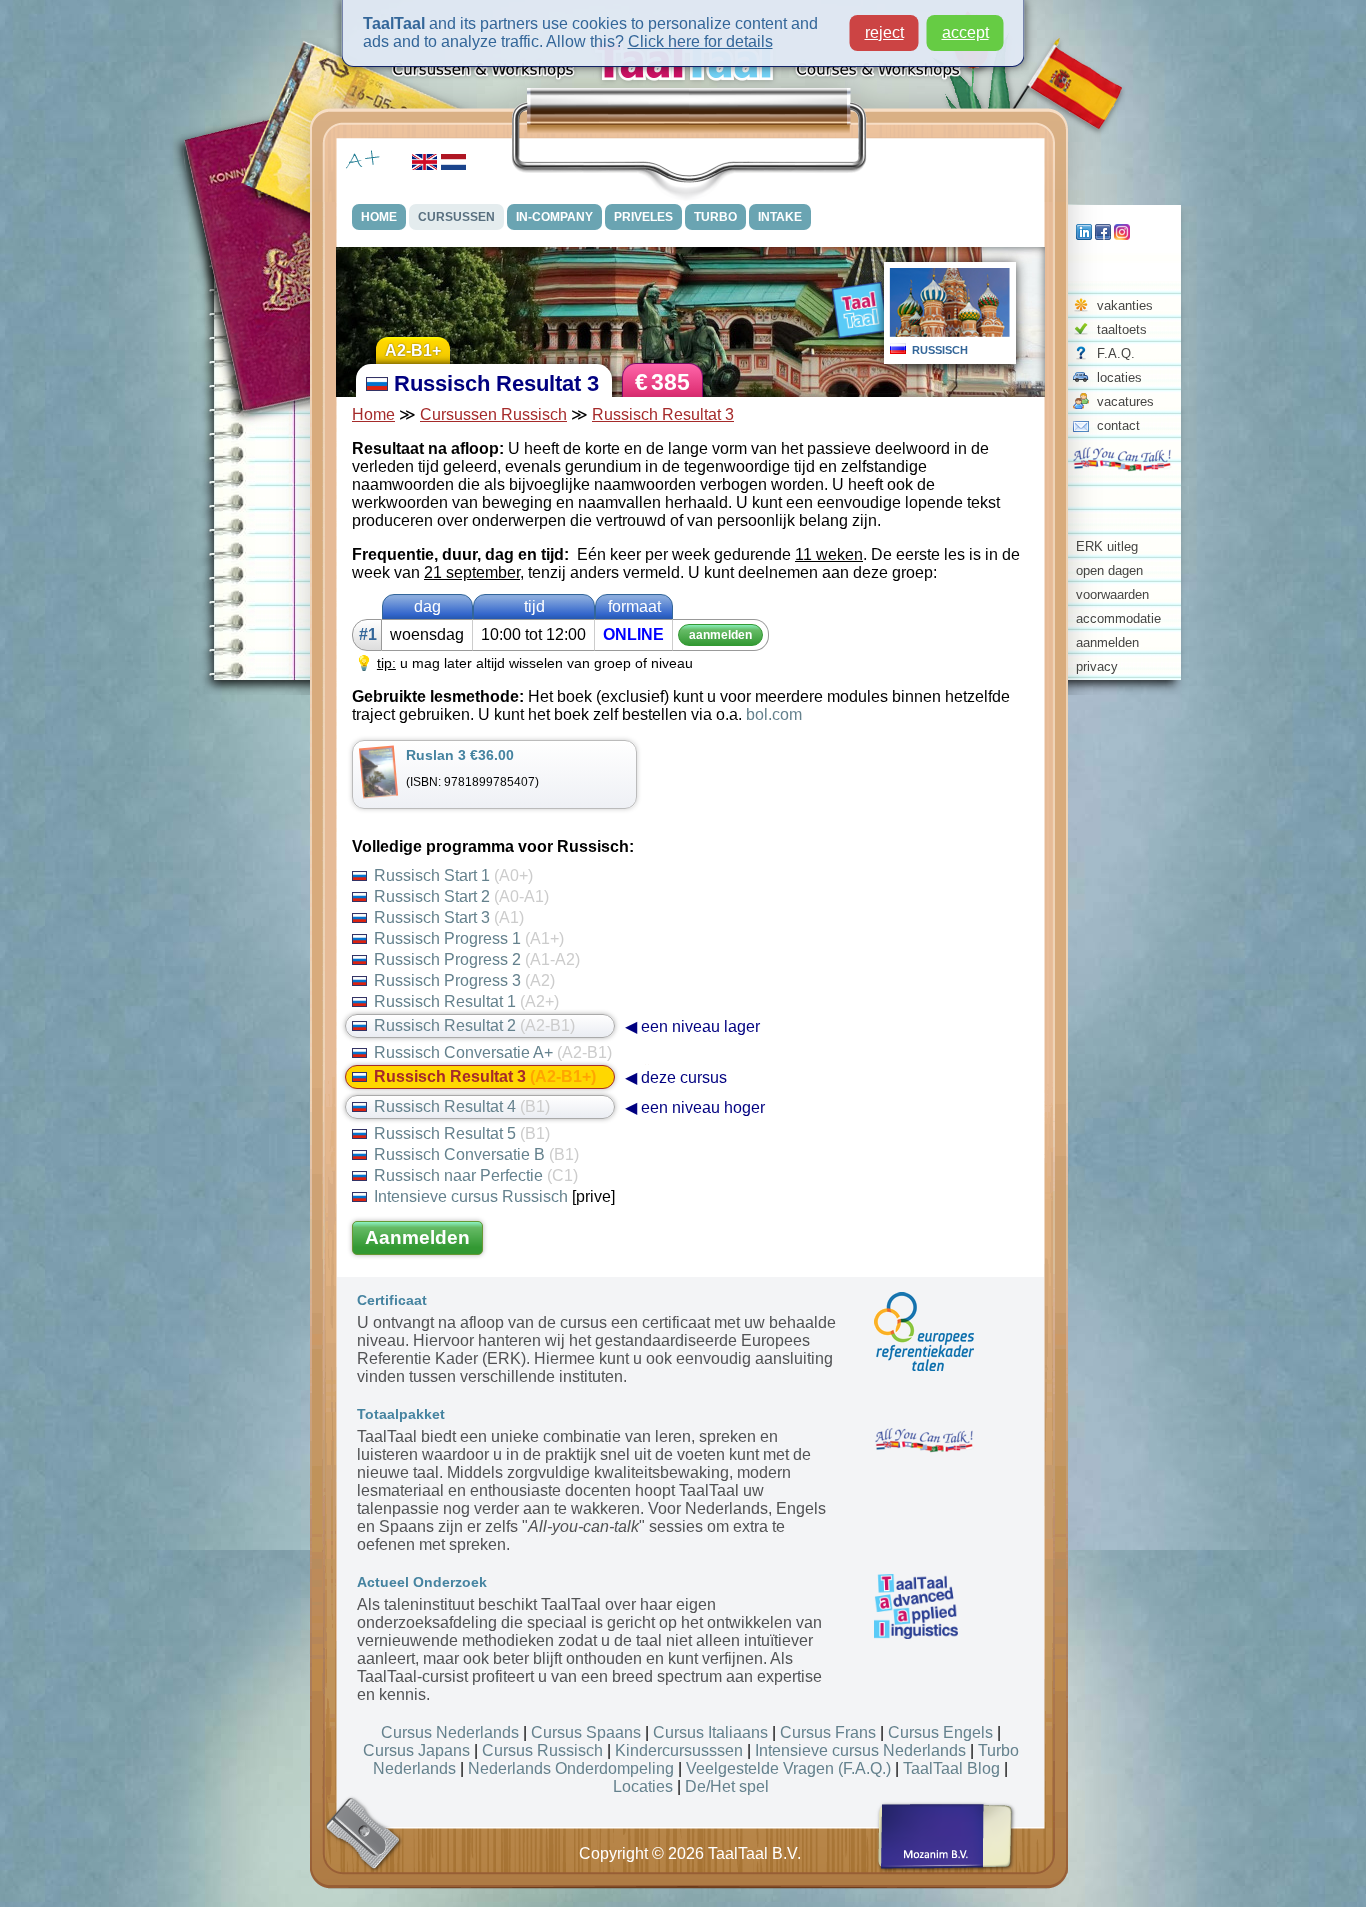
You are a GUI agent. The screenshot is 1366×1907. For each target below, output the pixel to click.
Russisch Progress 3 (464, 980)
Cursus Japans (416, 1750)
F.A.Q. (1116, 353)
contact (1118, 425)
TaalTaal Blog (951, 1768)
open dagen (1109, 570)
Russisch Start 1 (453, 875)
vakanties (1125, 305)
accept (965, 32)
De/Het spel (727, 1786)
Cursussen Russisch (493, 414)
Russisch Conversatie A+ (493, 1052)
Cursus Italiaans (710, 1732)
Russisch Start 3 (449, 917)
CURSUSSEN (456, 217)
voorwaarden (1112, 594)
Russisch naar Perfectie (476, 1175)
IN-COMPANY (554, 217)
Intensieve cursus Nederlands (860, 1750)
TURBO (715, 217)
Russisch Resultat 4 (462, 1106)
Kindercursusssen (679, 1750)
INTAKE (780, 217)
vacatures (1125, 401)
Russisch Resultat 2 (474, 1025)
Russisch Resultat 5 (462, 1133)
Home (373, 414)
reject (884, 32)
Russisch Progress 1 (469, 938)
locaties (1119, 377)
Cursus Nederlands (450, 1732)
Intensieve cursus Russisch (471, 1196)
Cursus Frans (828, 1732)
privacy (1097, 666)
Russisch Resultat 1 (466, 1001)
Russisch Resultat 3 (663, 414)
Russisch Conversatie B (476, 1154)
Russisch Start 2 (461, 896)
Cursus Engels (940, 1732)
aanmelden (1107, 642)
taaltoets (1122, 329)
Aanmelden (417, 1237)
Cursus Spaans (586, 1732)
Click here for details (700, 41)
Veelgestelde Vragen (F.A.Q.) (788, 1768)
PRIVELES (643, 217)
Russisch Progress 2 (477, 959)
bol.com (774, 714)
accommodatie (1118, 618)
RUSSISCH (940, 350)
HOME (379, 217)
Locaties (643, 1786)
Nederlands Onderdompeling (571, 1768)
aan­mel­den (720, 635)
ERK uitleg (1107, 546)
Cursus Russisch (542, 1750)
